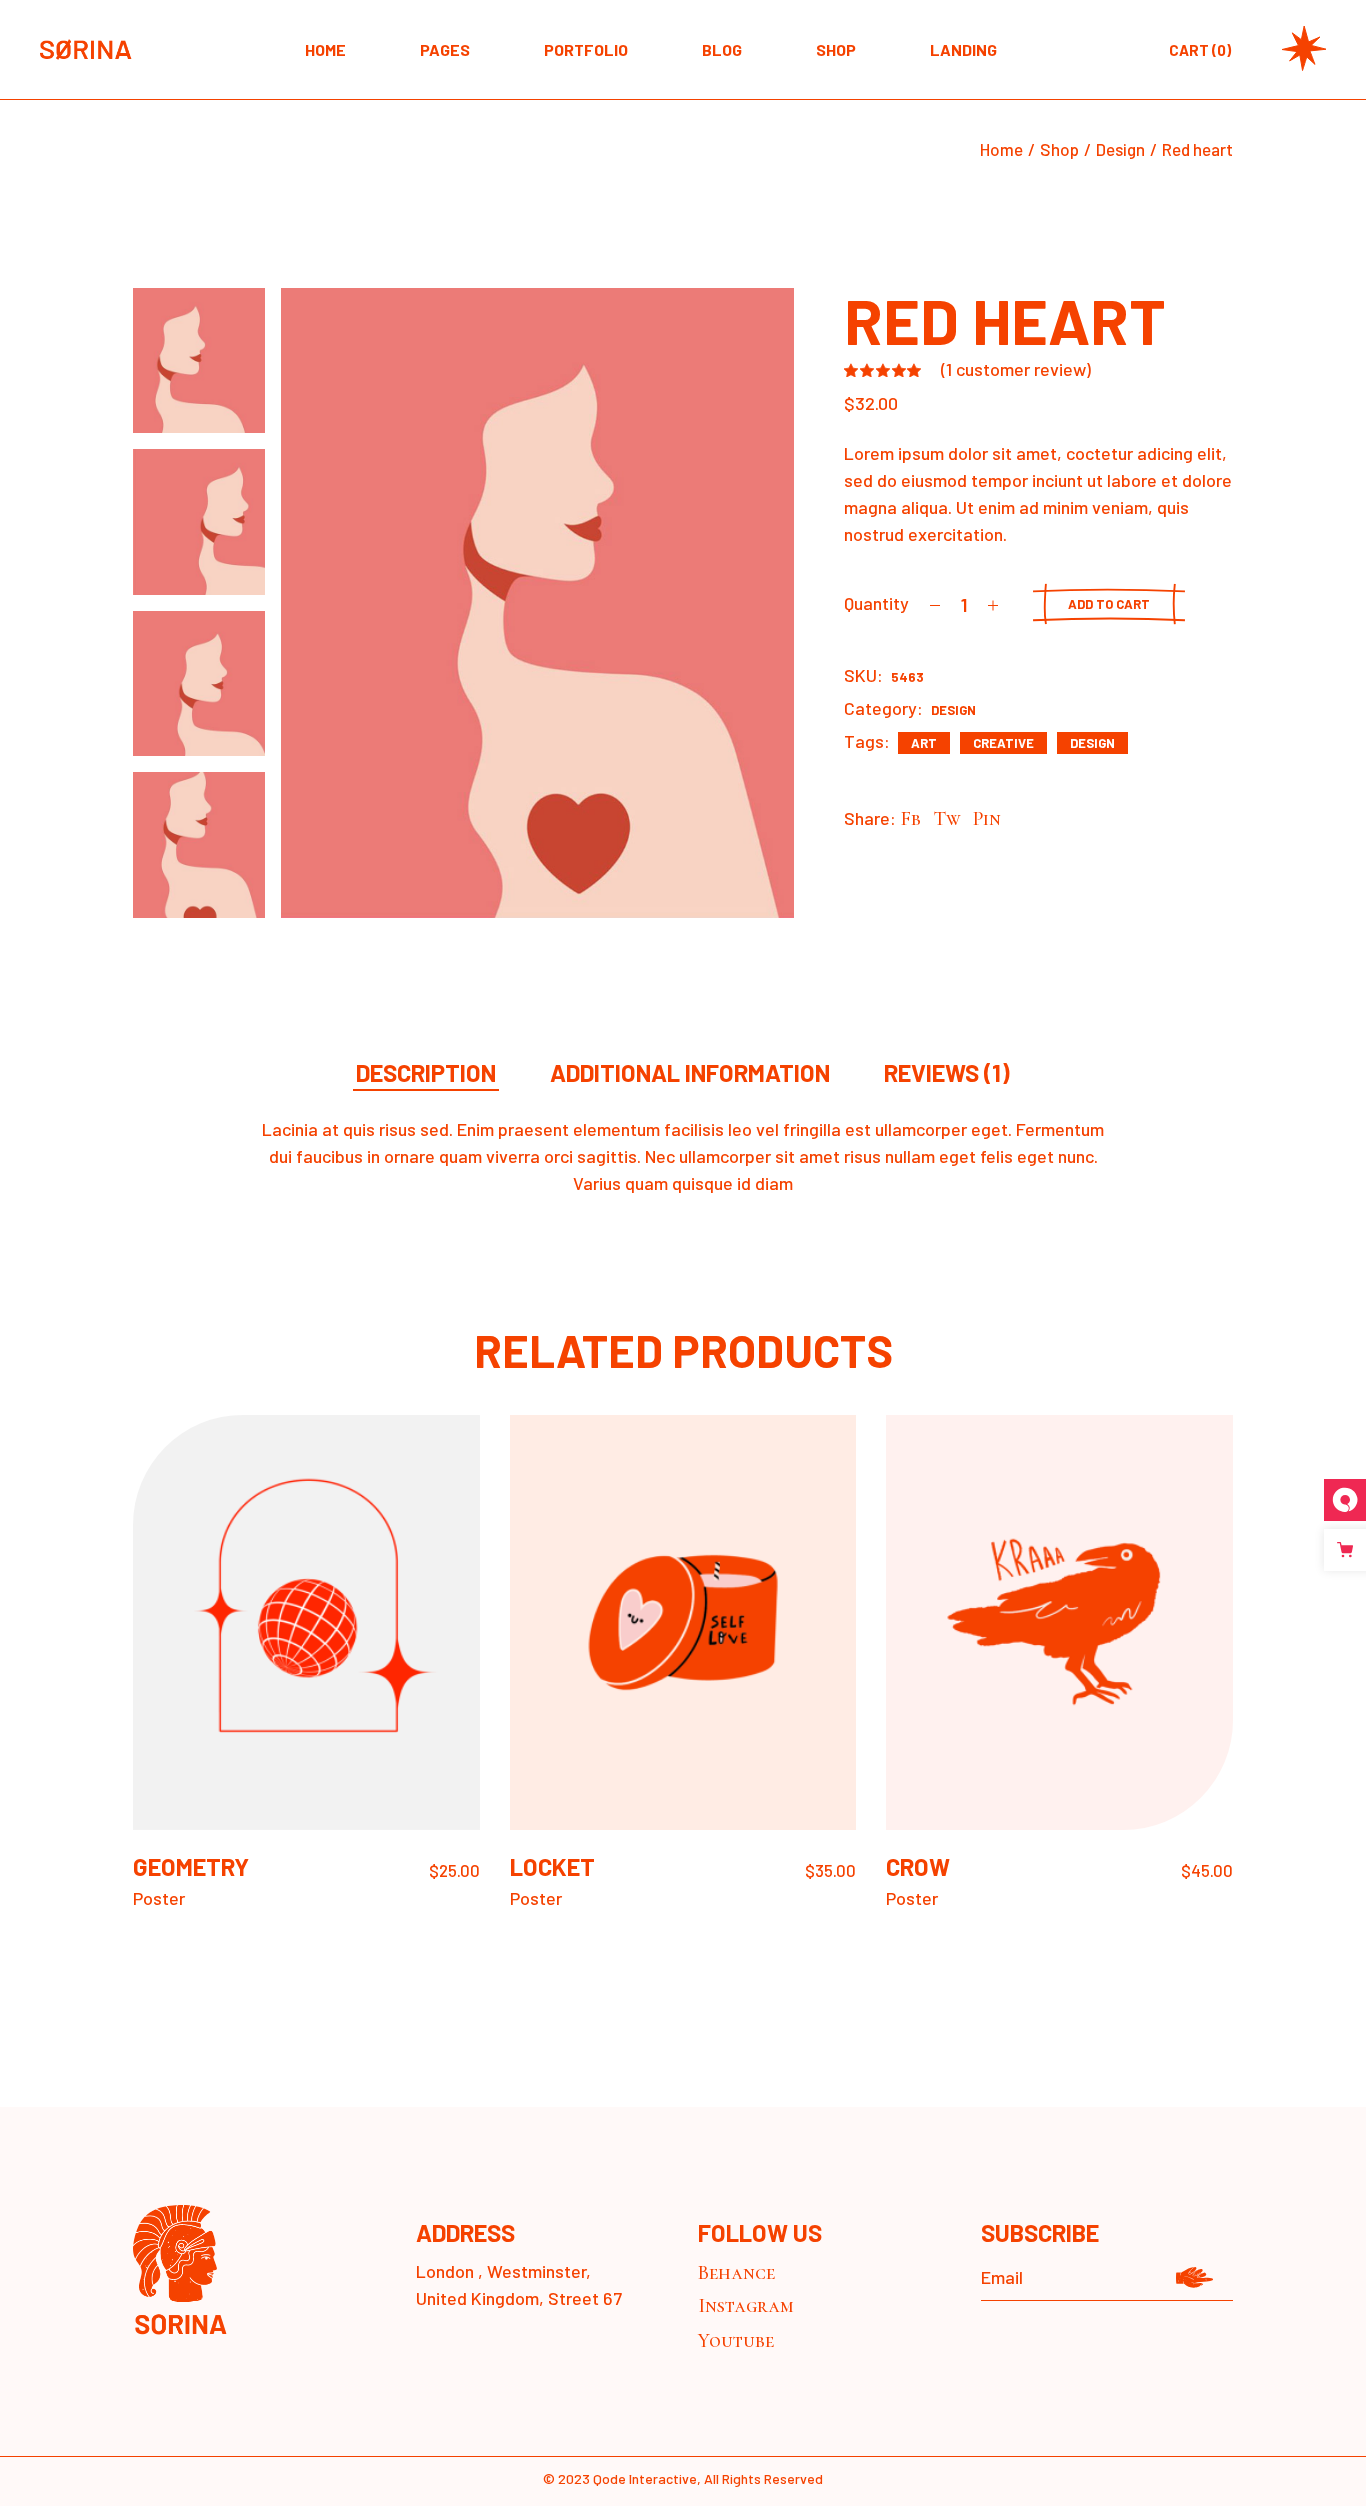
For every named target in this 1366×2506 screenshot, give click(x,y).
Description (426, 1073)
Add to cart (1109, 604)
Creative (1003, 743)
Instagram (746, 2306)
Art (924, 743)
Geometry (191, 1866)
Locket (552, 1866)
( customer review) (1016, 369)
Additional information (690, 1073)
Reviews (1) (947, 1073)
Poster (159, 1898)
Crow (918, 1866)
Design (953, 710)
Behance (736, 2273)
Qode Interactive (645, 2478)
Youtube (736, 2341)
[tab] (426, 1073)
